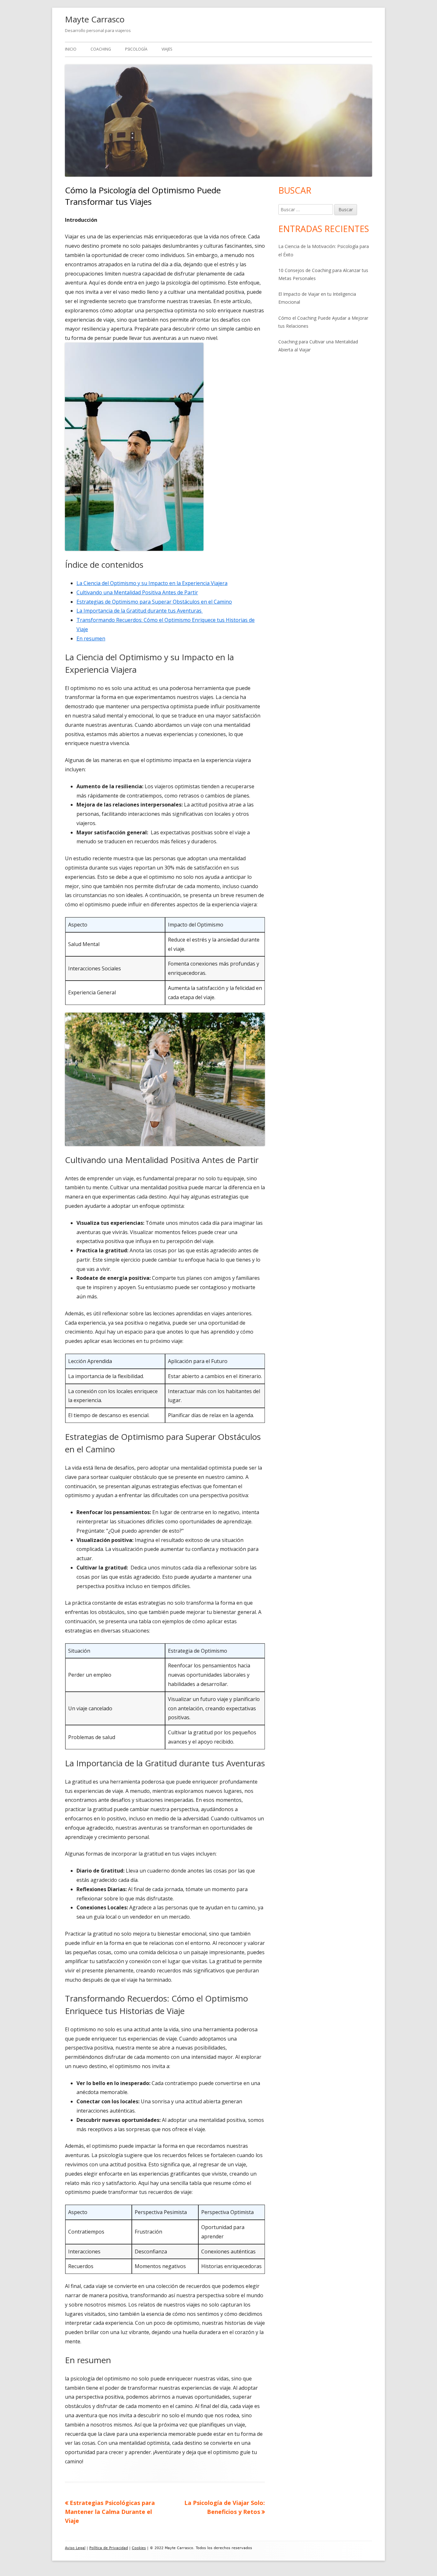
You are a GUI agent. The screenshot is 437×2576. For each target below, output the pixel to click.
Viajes (167, 49)
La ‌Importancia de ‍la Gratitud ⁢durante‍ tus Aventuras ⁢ (140, 611)
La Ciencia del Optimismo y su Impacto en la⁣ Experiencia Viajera (152, 583)
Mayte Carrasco (95, 19)
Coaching (101, 49)
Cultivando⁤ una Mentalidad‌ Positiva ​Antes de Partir (137, 592)
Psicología (136, 49)
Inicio (71, 49)
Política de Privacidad (109, 2548)
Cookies (139, 2548)
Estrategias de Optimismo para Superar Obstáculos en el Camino (154, 602)
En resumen (91, 638)
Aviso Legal (75, 2548)
